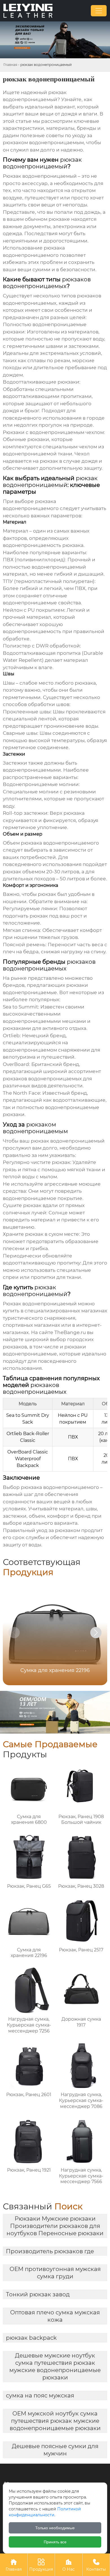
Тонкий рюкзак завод (38, 2294)
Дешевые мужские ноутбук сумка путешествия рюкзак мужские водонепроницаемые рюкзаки (55, 2366)
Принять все (55, 2542)
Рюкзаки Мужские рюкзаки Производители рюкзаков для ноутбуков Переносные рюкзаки (55, 2226)
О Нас (69, 2565)
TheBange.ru (70, 1332)
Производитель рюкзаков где (50, 2251)
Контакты (96, 2565)
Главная (10, 65)
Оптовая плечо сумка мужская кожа (55, 2316)
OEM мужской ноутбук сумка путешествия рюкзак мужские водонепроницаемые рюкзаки (55, 2421)
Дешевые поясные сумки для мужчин (55, 2450)
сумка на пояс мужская (40, 2395)
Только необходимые (55, 2528)
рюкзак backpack (31, 2338)
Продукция (41, 2565)
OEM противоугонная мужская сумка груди (55, 2273)
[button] (96, 1633)
